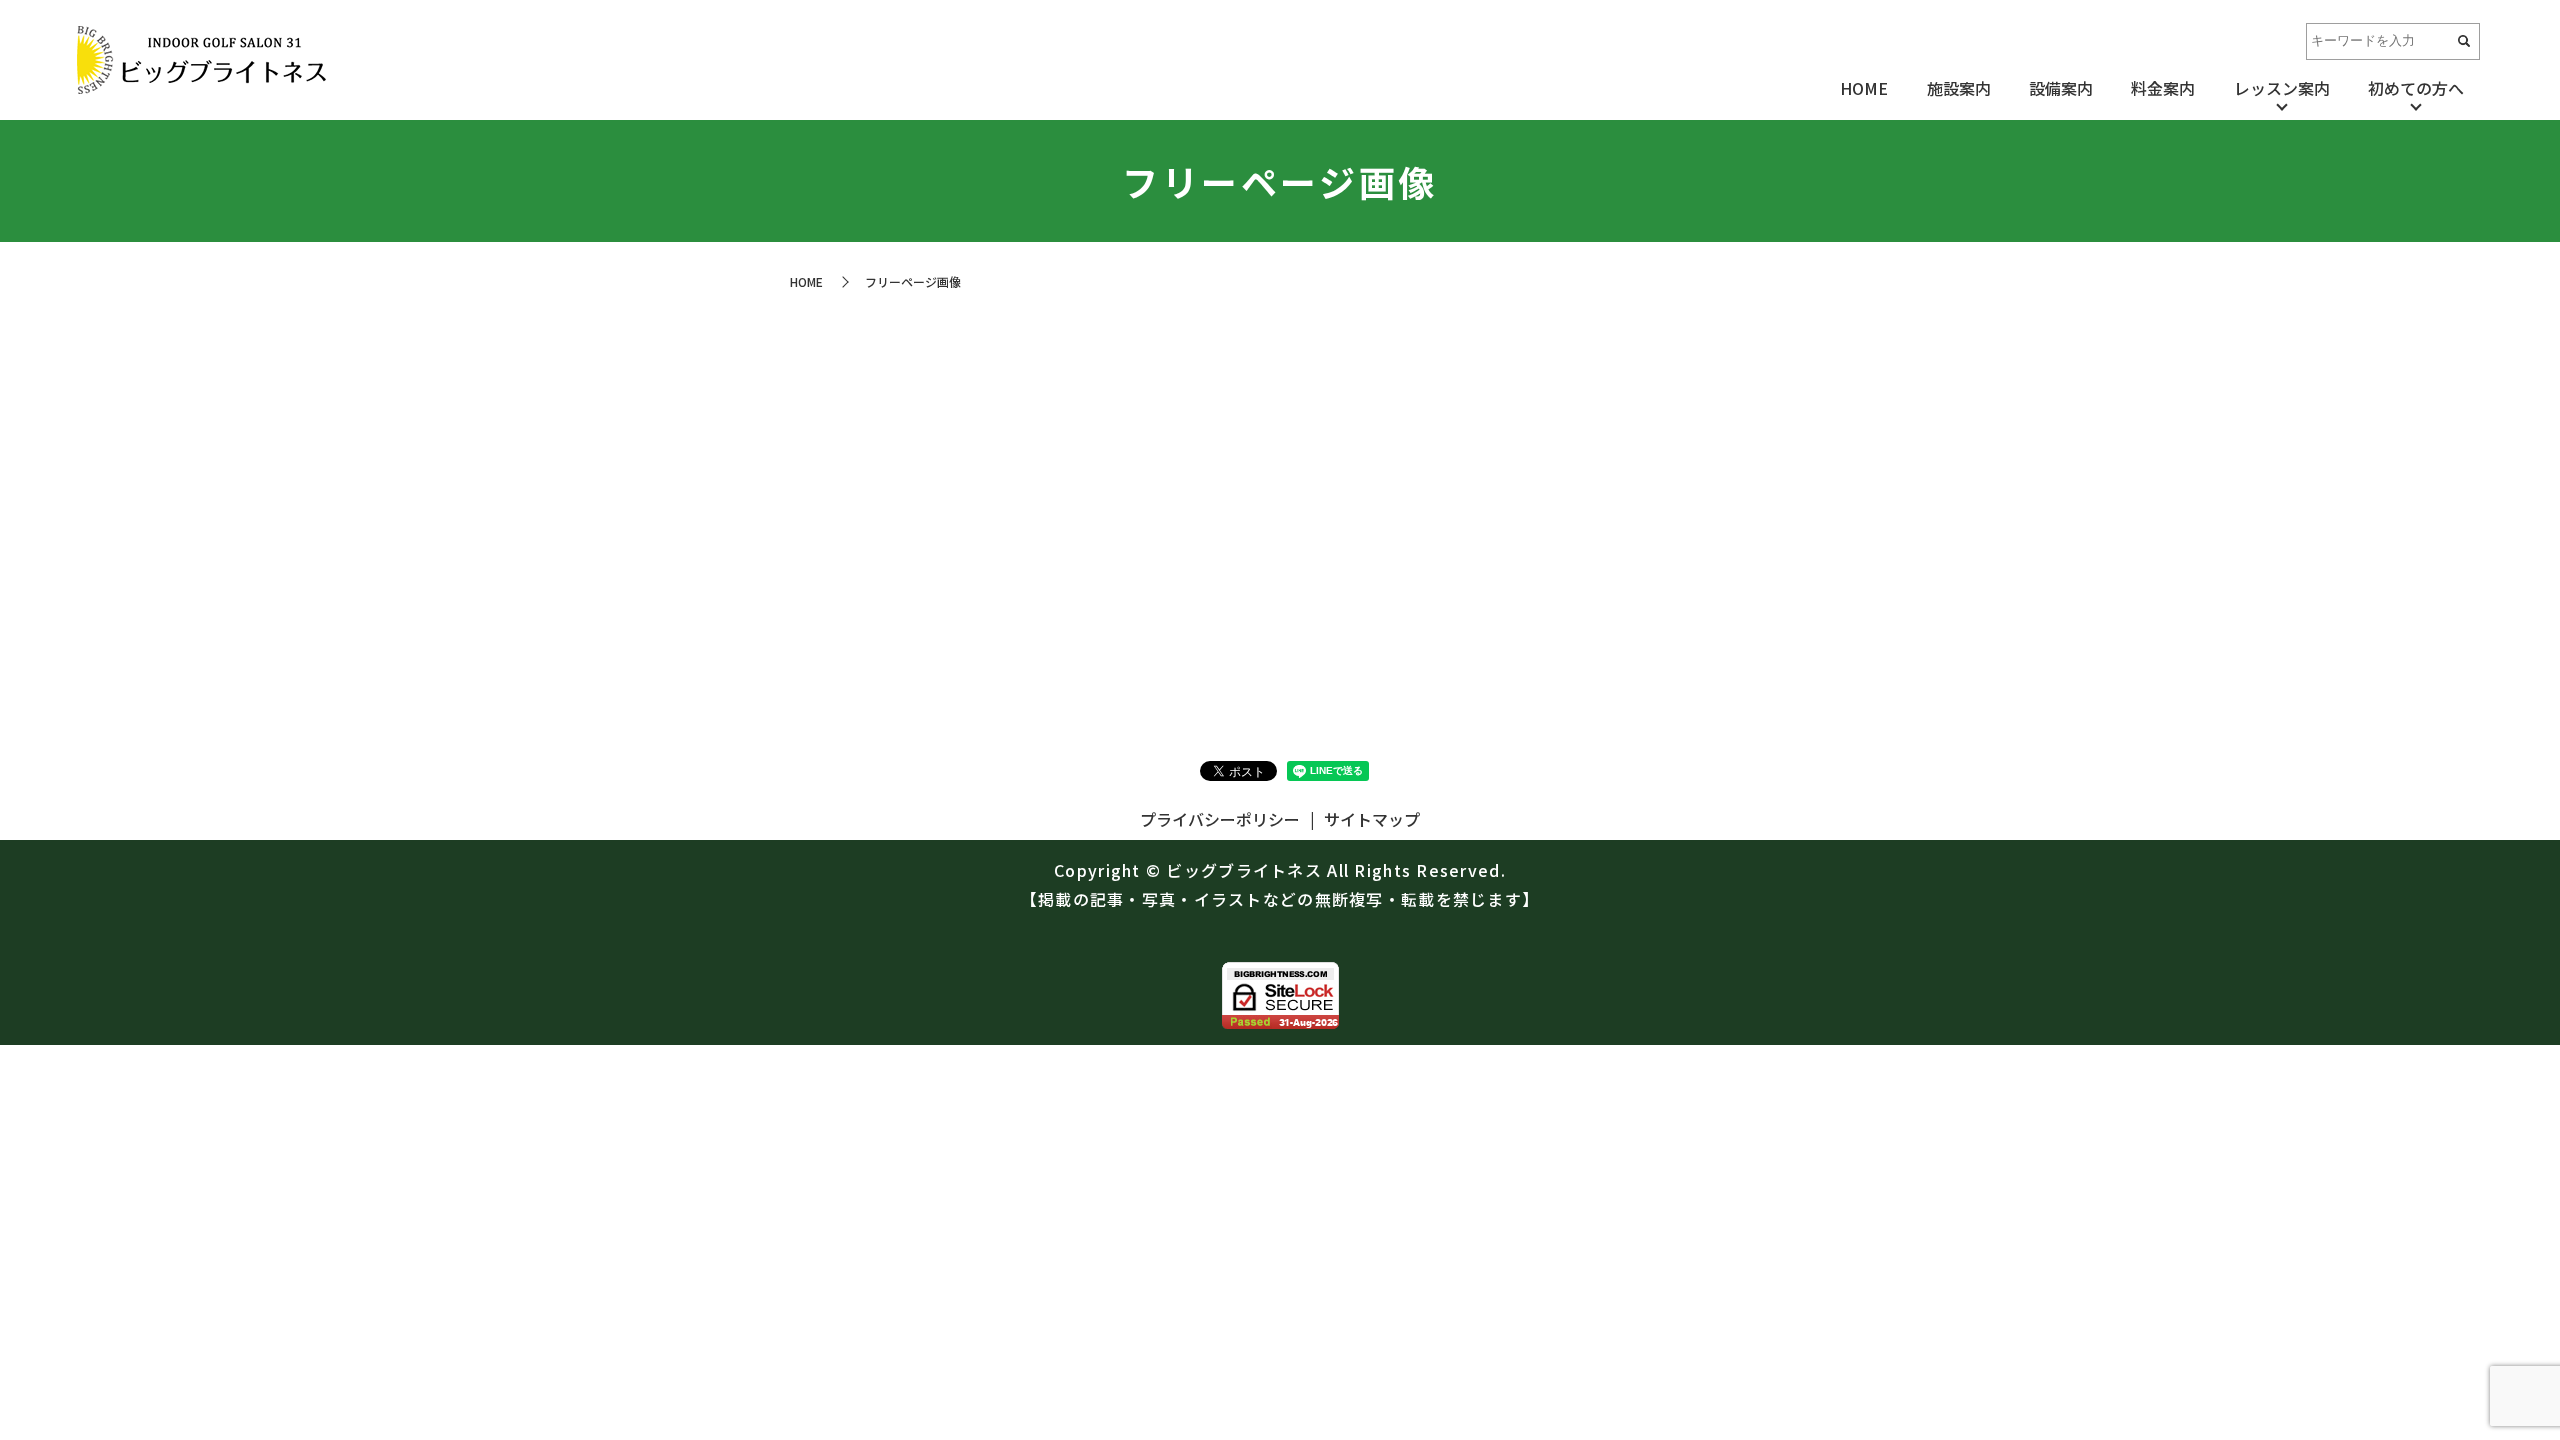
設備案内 (2061, 88)
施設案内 (1959, 88)
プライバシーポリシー (1220, 819)
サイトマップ (1372, 819)
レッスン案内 (2282, 88)
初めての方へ (2416, 88)
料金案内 (2163, 88)
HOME (1864, 88)
